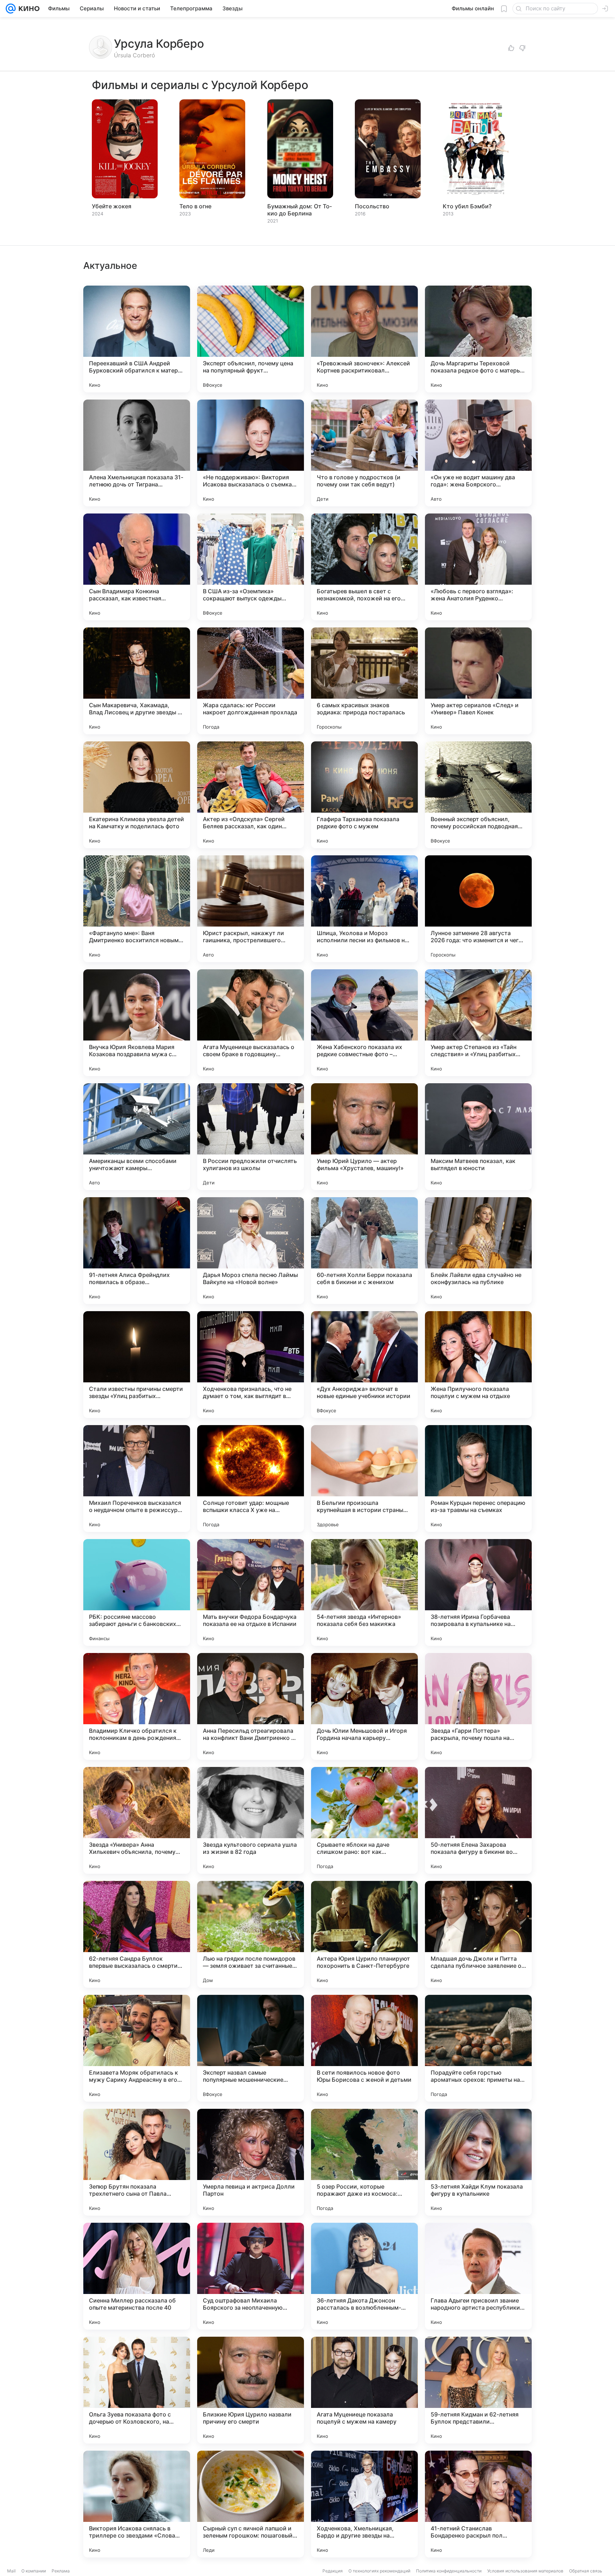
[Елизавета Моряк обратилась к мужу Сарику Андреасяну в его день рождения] (137, 2048)
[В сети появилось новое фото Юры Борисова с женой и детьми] (364, 2048)
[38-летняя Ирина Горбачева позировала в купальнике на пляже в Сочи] (478, 1592)
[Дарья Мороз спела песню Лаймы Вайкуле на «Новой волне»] (251, 1251)
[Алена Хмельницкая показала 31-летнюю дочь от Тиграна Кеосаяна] (137, 453)
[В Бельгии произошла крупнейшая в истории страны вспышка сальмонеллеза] (364, 1479)
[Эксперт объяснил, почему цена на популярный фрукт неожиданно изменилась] (251, 339)
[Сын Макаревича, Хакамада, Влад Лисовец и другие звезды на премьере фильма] (137, 681)
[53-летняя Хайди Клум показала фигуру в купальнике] (478, 2162)
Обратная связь (586, 2571)
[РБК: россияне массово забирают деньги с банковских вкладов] (137, 1592)
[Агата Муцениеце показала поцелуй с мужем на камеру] (364, 2390)
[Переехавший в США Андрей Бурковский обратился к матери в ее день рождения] (137, 339)
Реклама (61, 2571)
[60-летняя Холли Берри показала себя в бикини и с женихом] (364, 1251)
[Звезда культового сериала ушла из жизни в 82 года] (251, 1820)
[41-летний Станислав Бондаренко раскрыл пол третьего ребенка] (478, 2504)
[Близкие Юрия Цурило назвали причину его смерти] (251, 2390)
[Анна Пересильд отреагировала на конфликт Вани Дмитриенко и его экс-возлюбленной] (251, 1706)
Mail (11, 2571)
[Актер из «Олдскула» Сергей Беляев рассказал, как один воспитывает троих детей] (251, 795)
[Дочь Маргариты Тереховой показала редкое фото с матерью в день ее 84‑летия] (478, 339)
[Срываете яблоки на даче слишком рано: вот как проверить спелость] (364, 1820)
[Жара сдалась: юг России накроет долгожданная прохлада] (251, 681)
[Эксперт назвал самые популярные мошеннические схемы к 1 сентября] (251, 2048)
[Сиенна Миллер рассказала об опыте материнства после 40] (137, 2276)
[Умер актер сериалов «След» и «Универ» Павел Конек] (478, 681)
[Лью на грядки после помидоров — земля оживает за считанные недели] (251, 1934)
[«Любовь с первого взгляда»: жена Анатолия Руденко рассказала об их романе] (478, 567)
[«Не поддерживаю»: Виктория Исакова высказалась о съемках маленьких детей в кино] (251, 453)
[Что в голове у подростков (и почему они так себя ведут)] (364, 453)
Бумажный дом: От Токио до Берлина (299, 210)
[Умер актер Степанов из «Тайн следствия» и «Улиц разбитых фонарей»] (478, 1023)
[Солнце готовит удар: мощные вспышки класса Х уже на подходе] (251, 1479)
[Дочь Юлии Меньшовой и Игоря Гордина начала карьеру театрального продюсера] (364, 1706)
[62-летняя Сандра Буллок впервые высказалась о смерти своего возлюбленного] (137, 1934)
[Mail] (11, 9)
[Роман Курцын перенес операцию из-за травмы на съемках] (478, 1479)
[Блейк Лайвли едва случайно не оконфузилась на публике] (478, 1251)
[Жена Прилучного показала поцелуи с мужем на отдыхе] (478, 1365)
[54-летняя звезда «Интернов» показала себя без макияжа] (364, 1592)
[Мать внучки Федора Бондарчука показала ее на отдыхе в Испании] (251, 1592)
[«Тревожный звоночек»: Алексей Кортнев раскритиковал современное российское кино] (364, 339)
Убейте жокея (112, 206)
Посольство (372, 206)
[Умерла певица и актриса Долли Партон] (251, 2162)
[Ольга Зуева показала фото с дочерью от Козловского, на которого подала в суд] (137, 2390)
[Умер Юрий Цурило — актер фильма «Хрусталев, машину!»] (364, 1137)
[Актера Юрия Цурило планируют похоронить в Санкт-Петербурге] (364, 1934)
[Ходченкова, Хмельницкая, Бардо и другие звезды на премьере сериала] (364, 2504)
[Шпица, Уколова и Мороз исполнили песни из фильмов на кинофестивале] (364, 909)
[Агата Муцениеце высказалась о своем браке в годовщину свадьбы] (251, 1023)
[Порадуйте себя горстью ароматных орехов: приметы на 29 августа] (478, 2048)
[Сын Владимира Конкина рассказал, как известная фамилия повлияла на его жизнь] (137, 567)
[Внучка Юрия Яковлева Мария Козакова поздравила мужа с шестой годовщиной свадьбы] (137, 1023)
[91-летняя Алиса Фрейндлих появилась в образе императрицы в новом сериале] (137, 1251)
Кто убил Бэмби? (467, 206)
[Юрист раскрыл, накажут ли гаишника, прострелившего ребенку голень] (251, 909)
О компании (34, 2571)
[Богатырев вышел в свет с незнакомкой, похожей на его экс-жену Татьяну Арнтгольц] (364, 567)
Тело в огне (195, 206)
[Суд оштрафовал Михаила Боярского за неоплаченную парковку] (251, 2276)
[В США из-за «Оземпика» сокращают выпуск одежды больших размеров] (251, 567)
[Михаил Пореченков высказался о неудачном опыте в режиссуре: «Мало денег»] (137, 1479)
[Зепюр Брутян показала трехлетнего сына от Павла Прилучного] (137, 2162)
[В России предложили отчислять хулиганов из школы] (251, 1137)
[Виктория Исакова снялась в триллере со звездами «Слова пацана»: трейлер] (137, 2504)
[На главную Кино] (28, 9)
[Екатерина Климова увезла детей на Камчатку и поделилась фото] (137, 795)
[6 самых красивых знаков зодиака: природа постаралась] (364, 681)
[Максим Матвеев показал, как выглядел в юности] (478, 1137)
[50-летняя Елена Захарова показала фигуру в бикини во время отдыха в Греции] (478, 1820)
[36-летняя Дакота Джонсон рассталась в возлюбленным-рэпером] (364, 2276)
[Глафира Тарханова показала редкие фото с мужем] (364, 795)
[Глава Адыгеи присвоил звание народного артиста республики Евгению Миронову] (478, 2276)
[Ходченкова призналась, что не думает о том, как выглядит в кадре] (251, 1365)
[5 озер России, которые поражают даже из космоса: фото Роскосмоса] (364, 2162)
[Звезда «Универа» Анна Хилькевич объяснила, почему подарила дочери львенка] (137, 1820)
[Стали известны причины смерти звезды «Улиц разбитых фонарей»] (137, 1365)
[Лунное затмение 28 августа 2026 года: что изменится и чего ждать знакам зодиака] (478, 909)
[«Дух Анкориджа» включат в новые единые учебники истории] (364, 1365)
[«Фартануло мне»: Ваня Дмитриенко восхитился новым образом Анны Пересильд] (137, 909)
